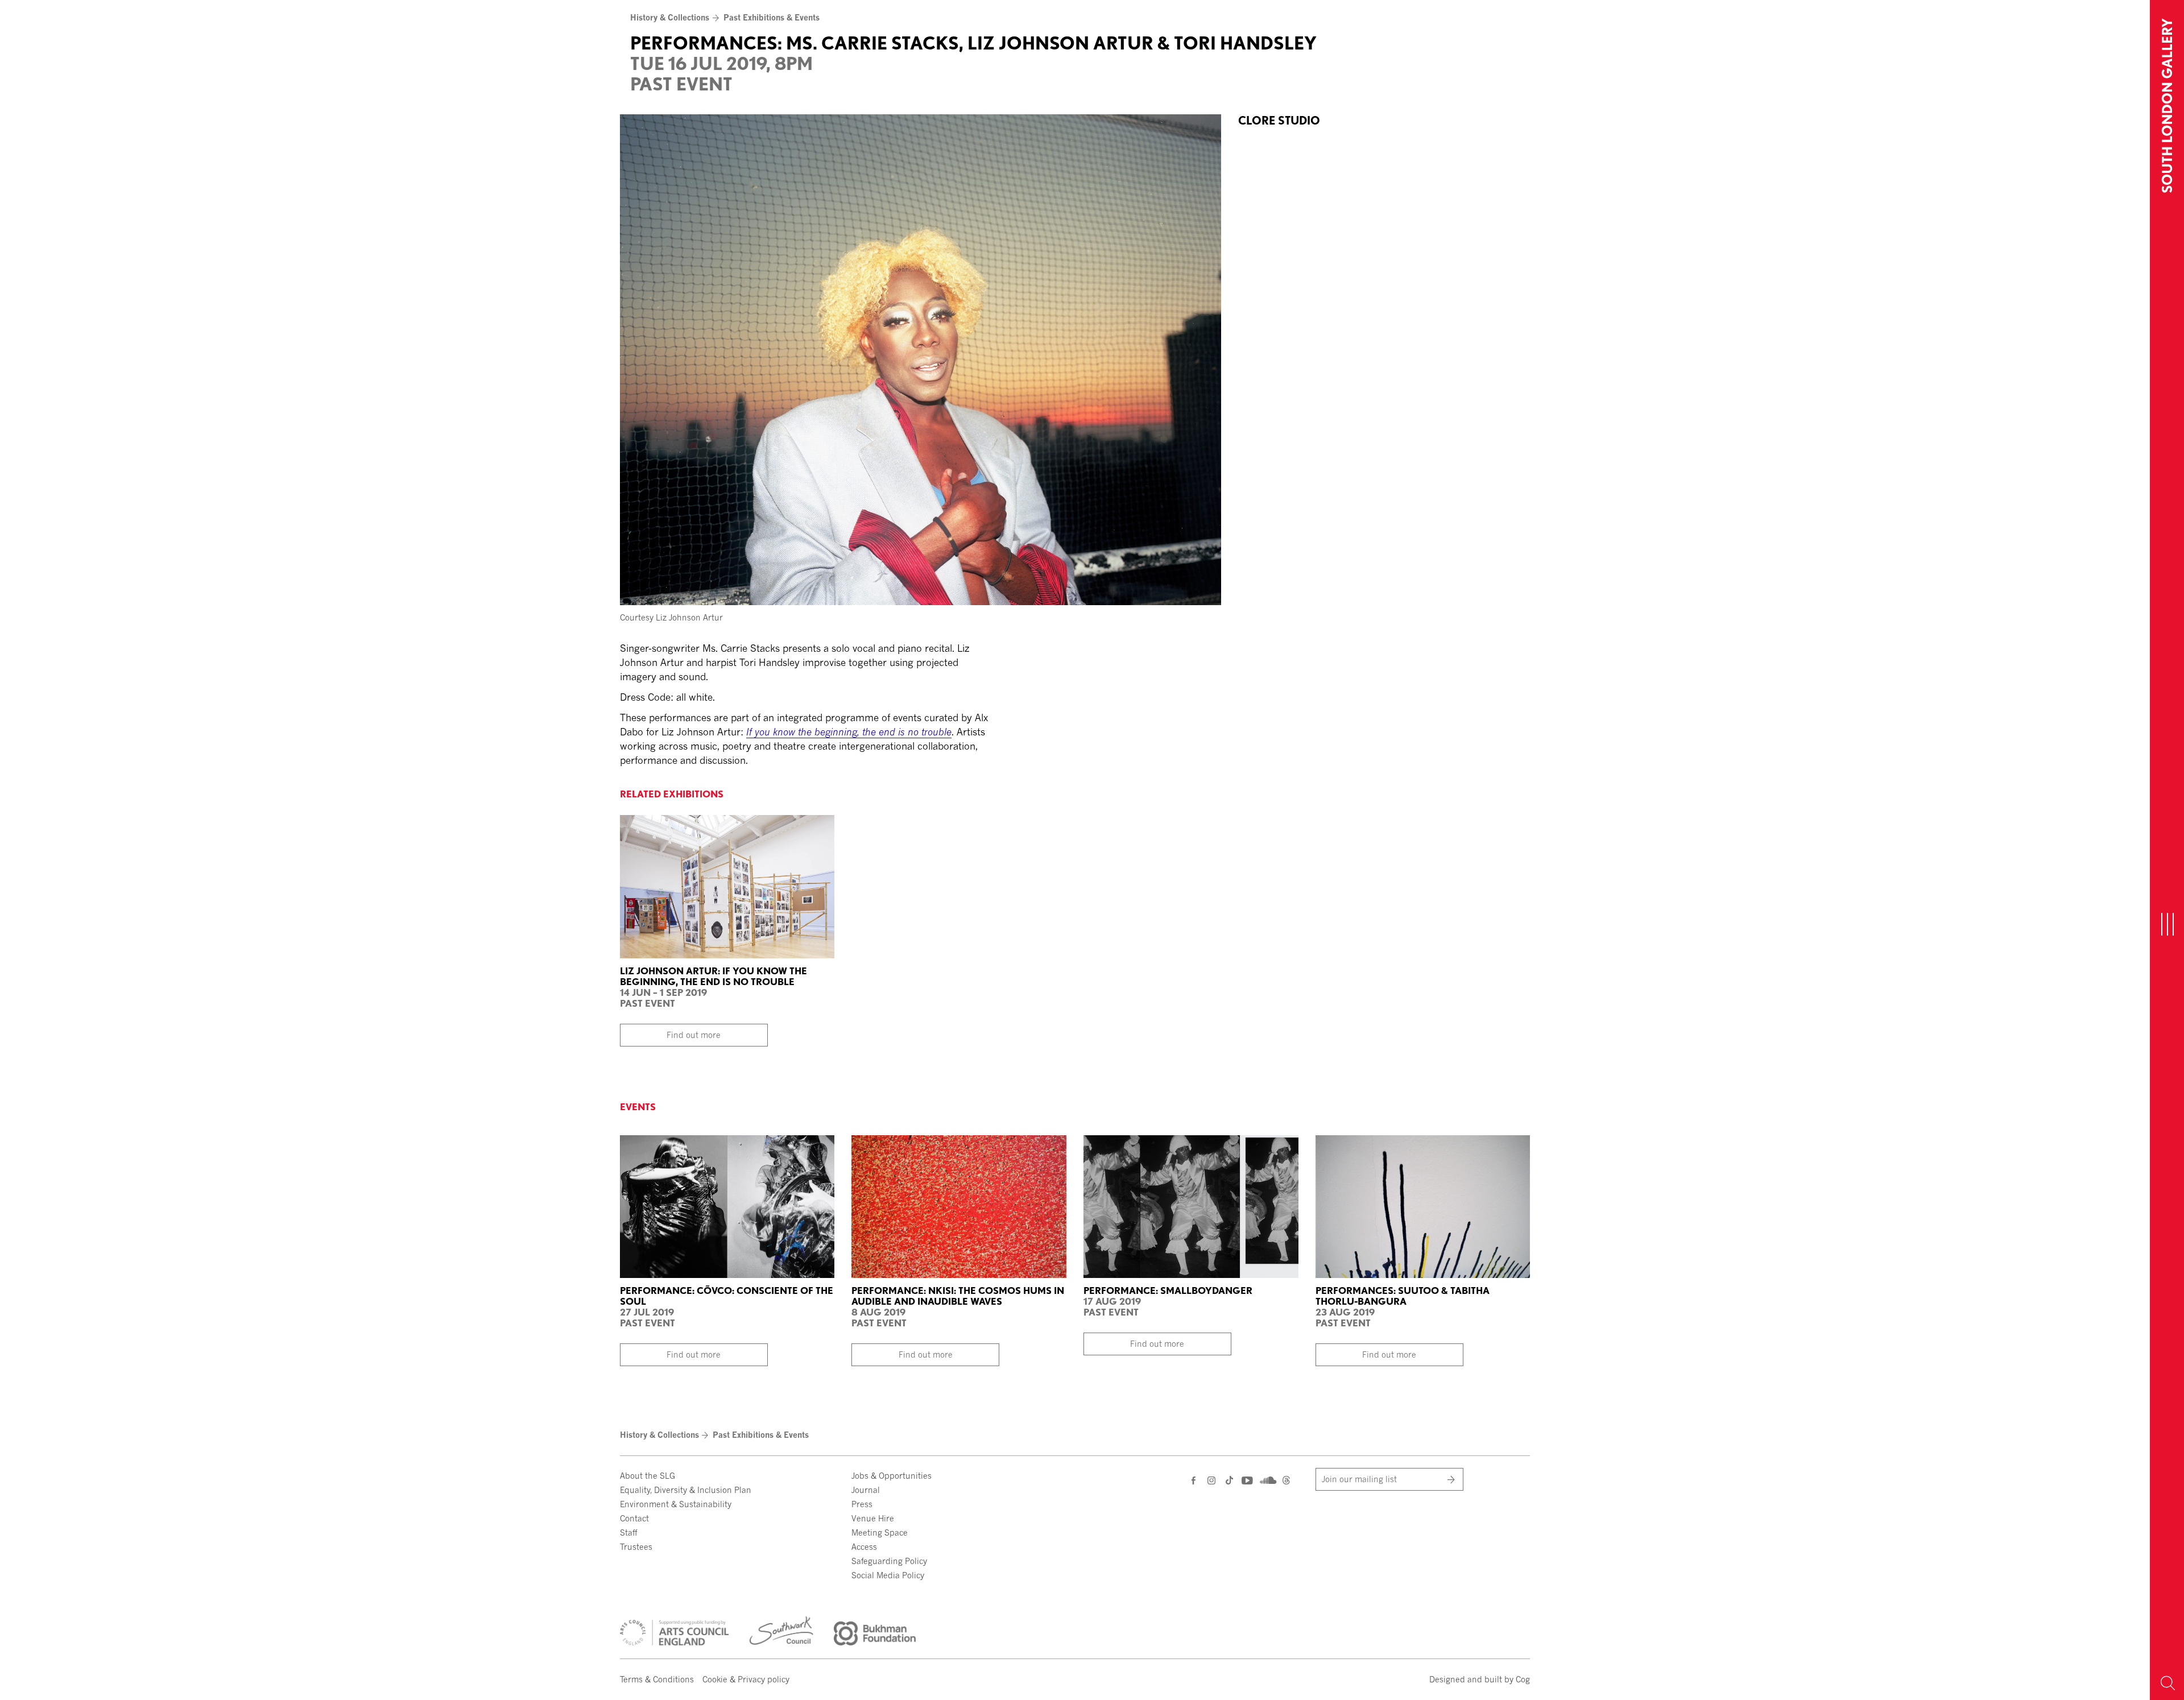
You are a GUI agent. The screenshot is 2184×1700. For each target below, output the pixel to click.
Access (864, 1547)
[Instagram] (1212, 1480)
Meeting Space (880, 1533)
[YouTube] (1246, 1480)
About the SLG (648, 1476)
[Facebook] (1194, 1480)
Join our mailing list (1359, 1479)
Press (862, 1504)
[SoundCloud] (1267, 1479)
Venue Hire (873, 1518)
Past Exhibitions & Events (772, 17)
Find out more (694, 1035)
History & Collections (670, 17)
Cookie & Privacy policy (746, 1679)
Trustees (636, 1547)
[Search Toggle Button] (2167, 1683)
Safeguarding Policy (889, 1561)
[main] (1075, 387)
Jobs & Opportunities (892, 1476)
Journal (866, 1490)
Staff (628, 1533)
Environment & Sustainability (676, 1504)
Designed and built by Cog (1480, 1679)
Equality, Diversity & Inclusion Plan (686, 1490)
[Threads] (1286, 1481)
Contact (634, 1518)
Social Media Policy (888, 1575)
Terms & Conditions (657, 1679)
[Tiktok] (1229, 1481)
